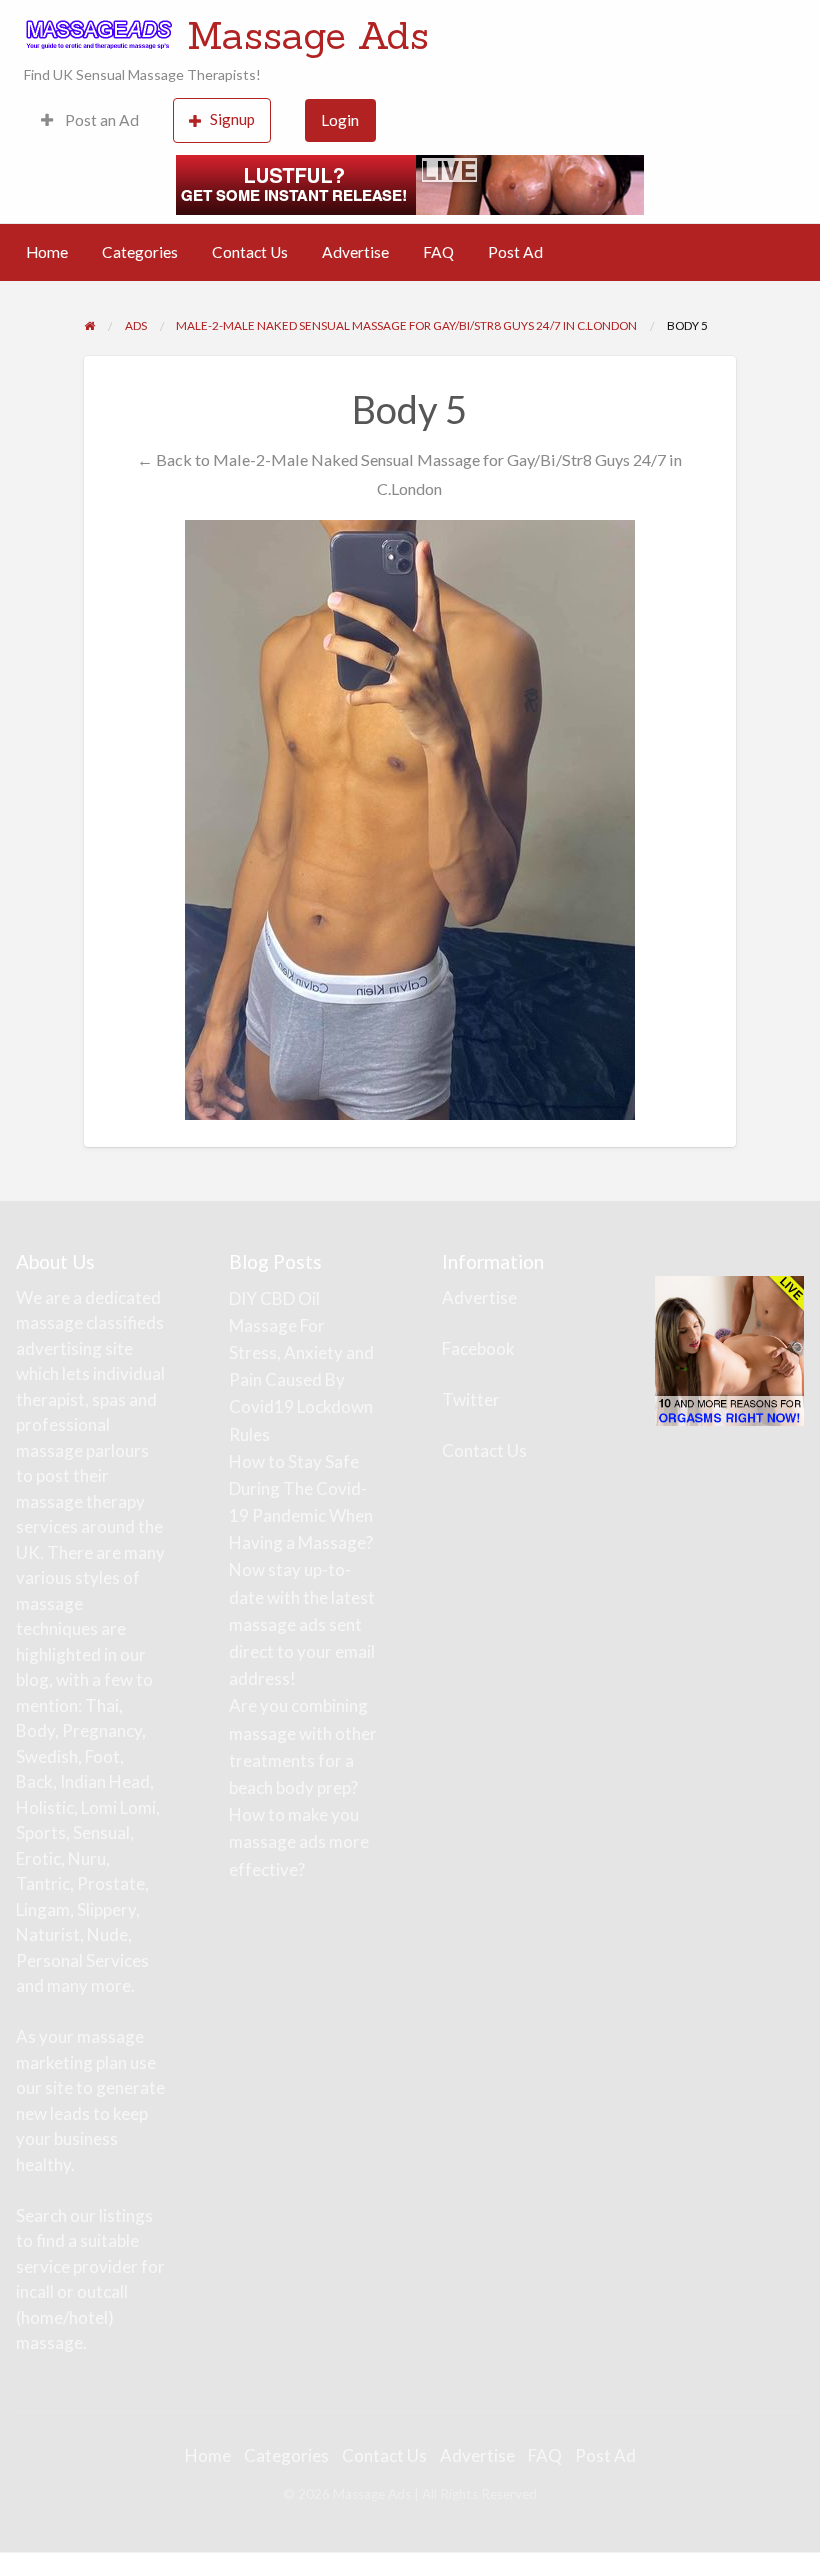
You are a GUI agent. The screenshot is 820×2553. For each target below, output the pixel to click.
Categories (140, 252)
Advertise (355, 252)
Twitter (471, 1399)
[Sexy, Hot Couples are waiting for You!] (729, 1348)
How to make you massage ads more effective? (299, 1841)
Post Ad (515, 252)
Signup (232, 119)
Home (47, 252)
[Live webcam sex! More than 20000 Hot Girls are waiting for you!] (410, 182)
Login (340, 120)
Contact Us (250, 252)
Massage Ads (308, 35)
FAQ (438, 252)
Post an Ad (100, 120)
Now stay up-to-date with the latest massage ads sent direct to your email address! (302, 1624)
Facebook (478, 1348)
